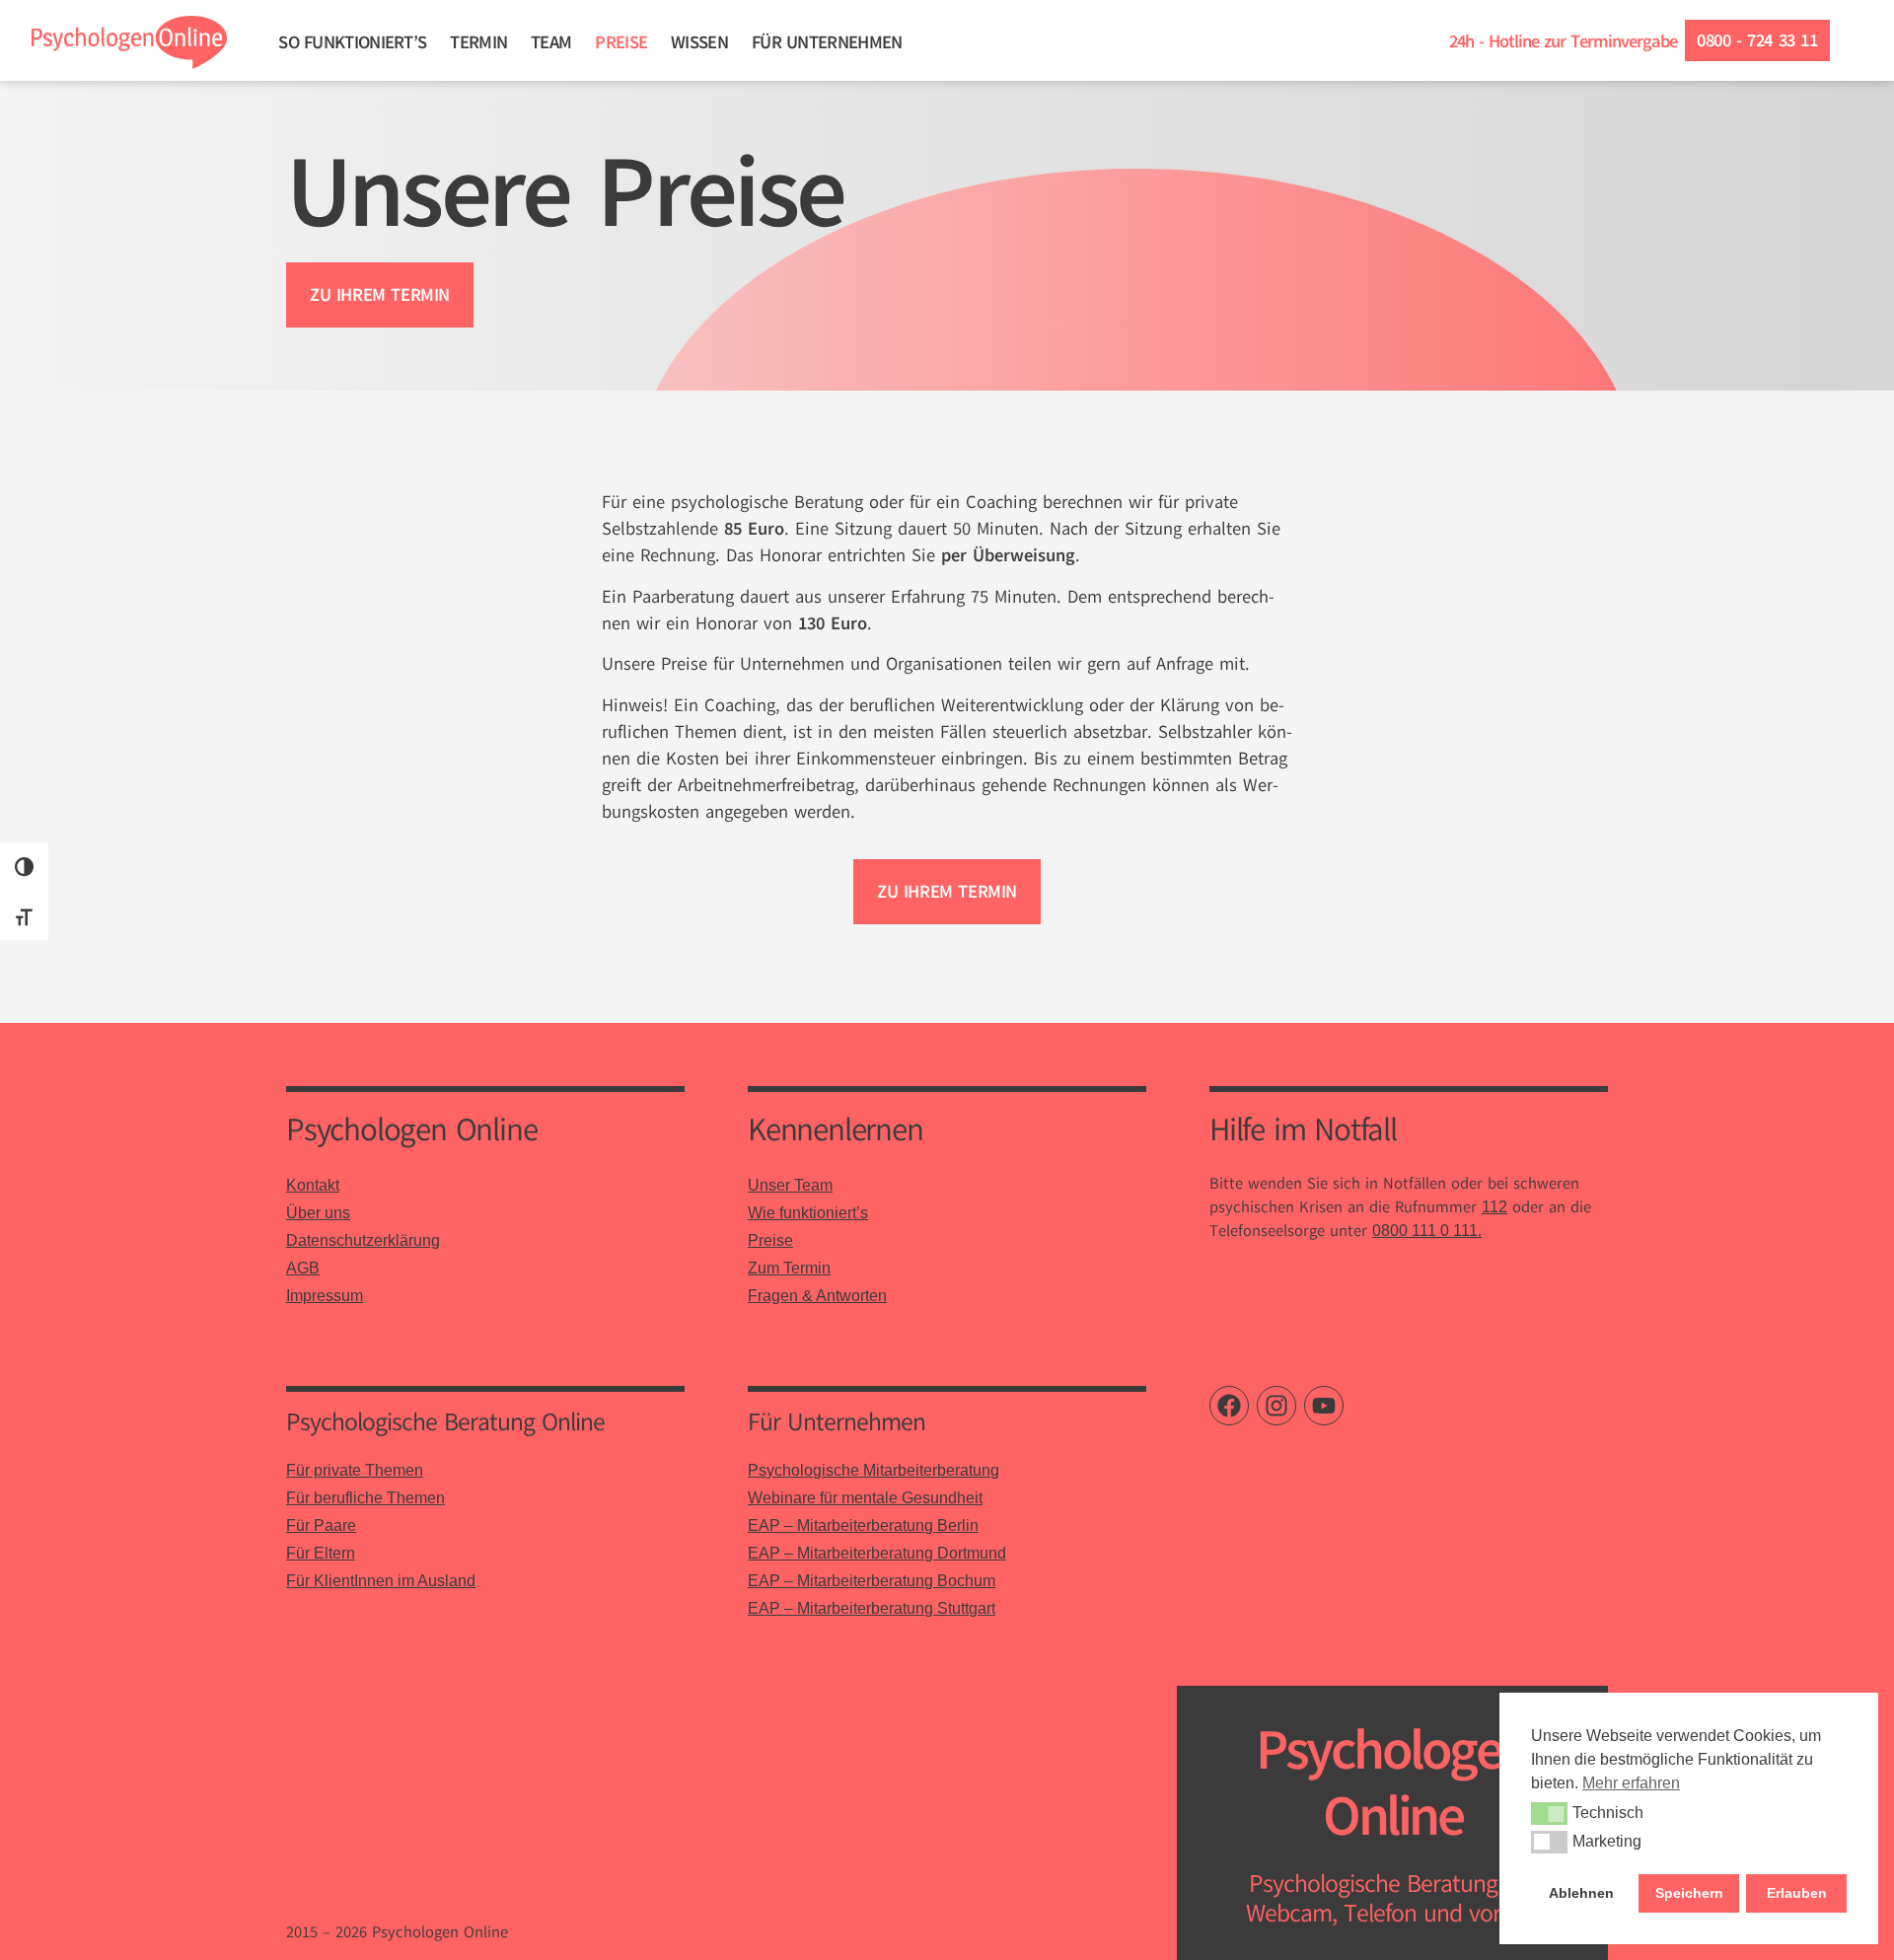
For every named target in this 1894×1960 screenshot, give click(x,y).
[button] (1549, 1813)
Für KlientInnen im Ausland (381, 1581)
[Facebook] (1229, 1406)
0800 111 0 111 (1425, 1231)
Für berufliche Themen (365, 1498)
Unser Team (790, 1185)
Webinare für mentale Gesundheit (865, 1498)
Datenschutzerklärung (363, 1240)
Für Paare (321, 1525)
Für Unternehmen (827, 42)
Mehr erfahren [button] (1631, 1783)
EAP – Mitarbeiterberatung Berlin (863, 1525)
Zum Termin (789, 1268)
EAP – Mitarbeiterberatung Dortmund (877, 1553)
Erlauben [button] (1797, 1893)
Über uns (318, 1213)
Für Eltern (321, 1553)
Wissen (699, 42)
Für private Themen (355, 1470)
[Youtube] (1324, 1406)
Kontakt (313, 1185)
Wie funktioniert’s (808, 1213)
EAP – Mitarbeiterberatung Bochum (872, 1581)
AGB (303, 1268)
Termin (478, 42)
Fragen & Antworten (817, 1296)
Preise (621, 42)
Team (551, 42)
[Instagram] (1276, 1406)
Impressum (325, 1296)
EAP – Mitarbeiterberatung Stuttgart (872, 1608)
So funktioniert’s (352, 42)
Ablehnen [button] (1581, 1893)
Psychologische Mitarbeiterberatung (874, 1470)
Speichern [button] (1689, 1893)
